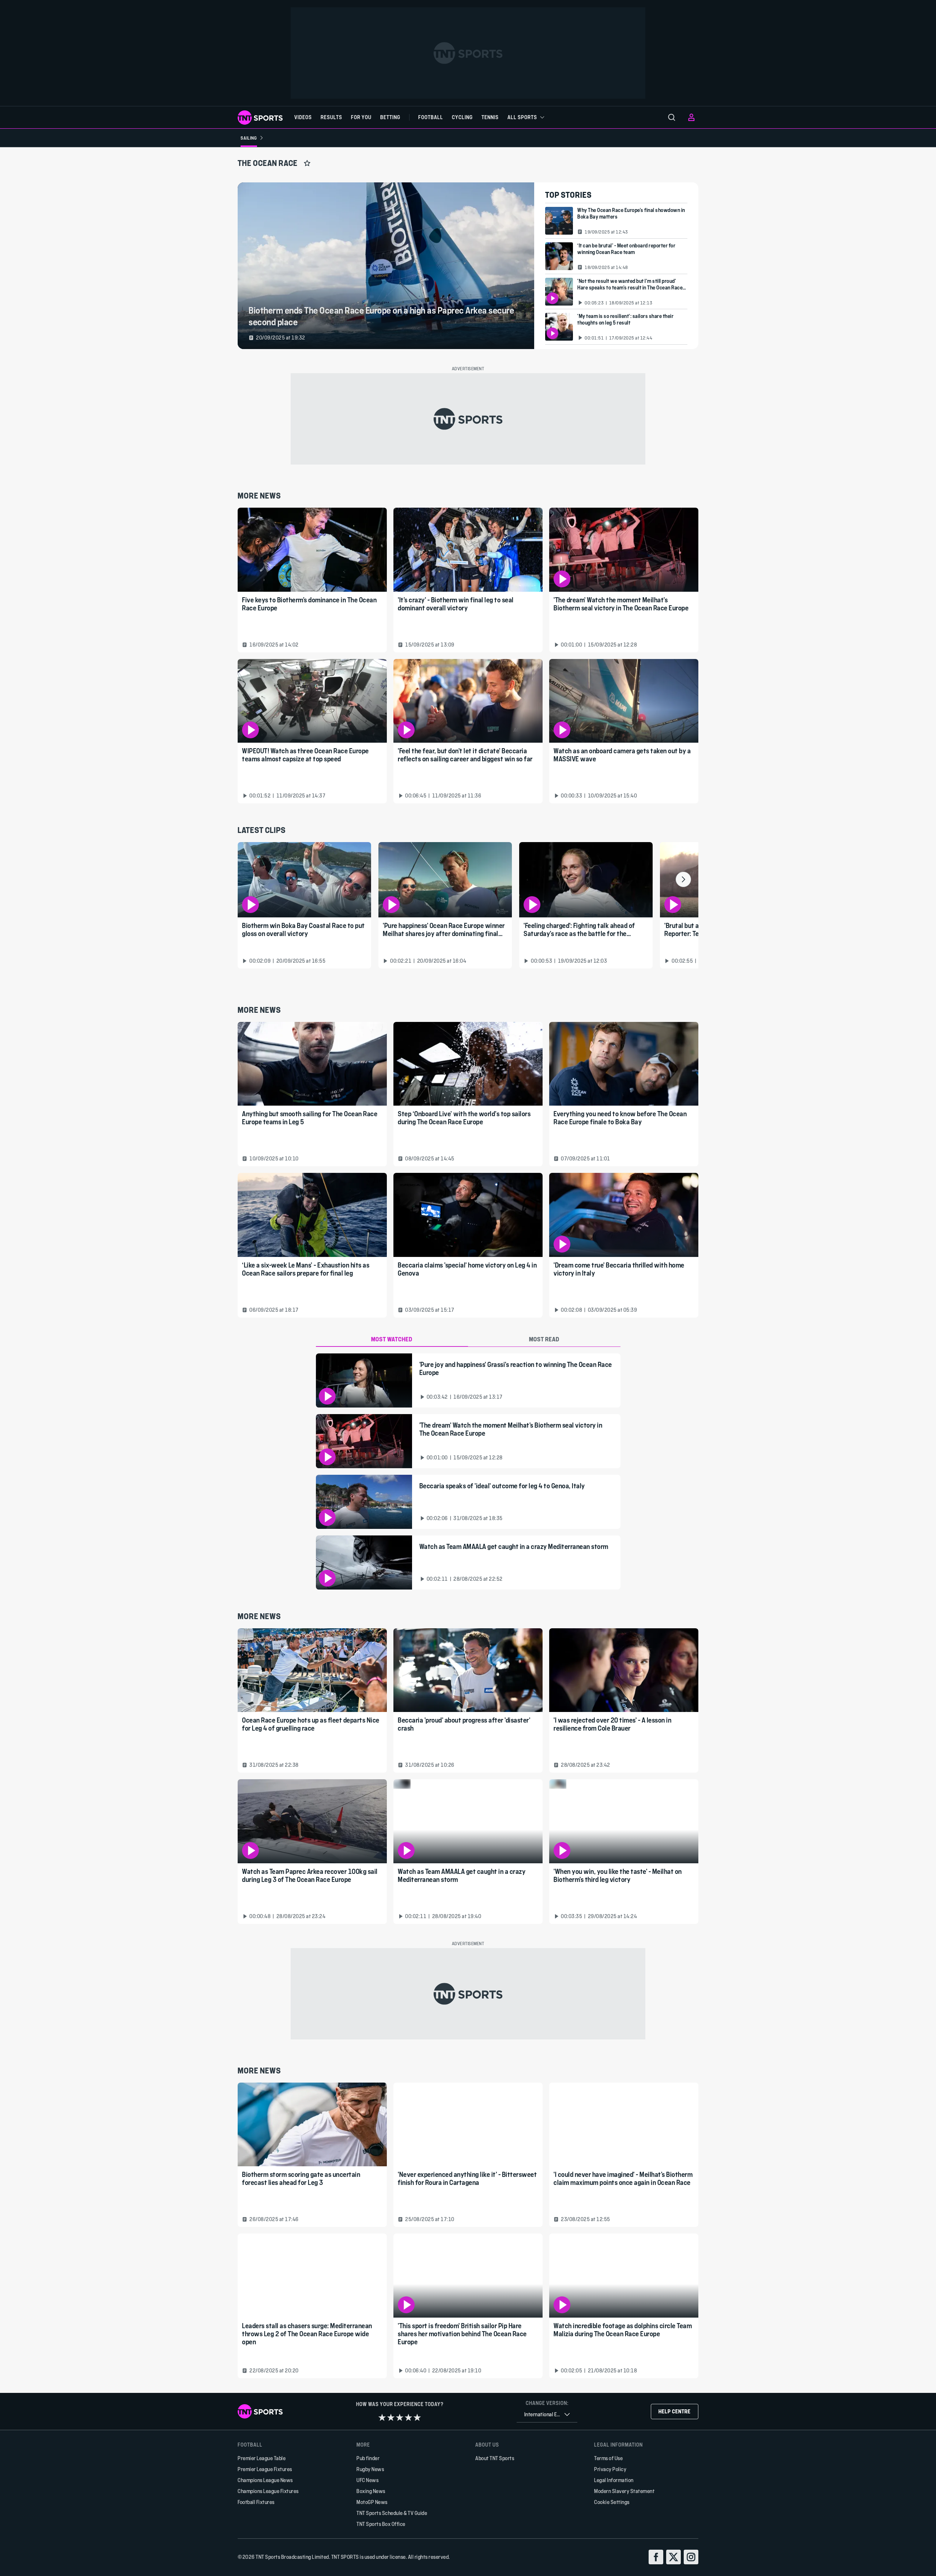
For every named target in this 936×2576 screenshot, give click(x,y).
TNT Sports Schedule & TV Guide (392, 2513)
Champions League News (265, 2480)
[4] (408, 2417)
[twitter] (673, 2557)
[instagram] (691, 2557)
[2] (391, 2417)
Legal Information (614, 2480)
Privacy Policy (610, 2469)
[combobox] (547, 2415)
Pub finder (368, 2458)
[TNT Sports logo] (260, 118)
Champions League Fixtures (268, 2491)
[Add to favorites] (307, 163)
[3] (400, 2417)
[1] (382, 2417)
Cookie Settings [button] (612, 2502)
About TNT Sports (495, 2458)
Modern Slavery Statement (624, 2491)
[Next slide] (683, 879)
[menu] (672, 117)
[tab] (392, 1340)
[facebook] (656, 2557)
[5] (417, 2417)
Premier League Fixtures (265, 2469)
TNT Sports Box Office (381, 2524)
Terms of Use (608, 2458)
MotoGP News (372, 2502)
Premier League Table (262, 2458)
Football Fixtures (256, 2502)
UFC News (367, 2480)
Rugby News (370, 2469)
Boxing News (371, 2491)
